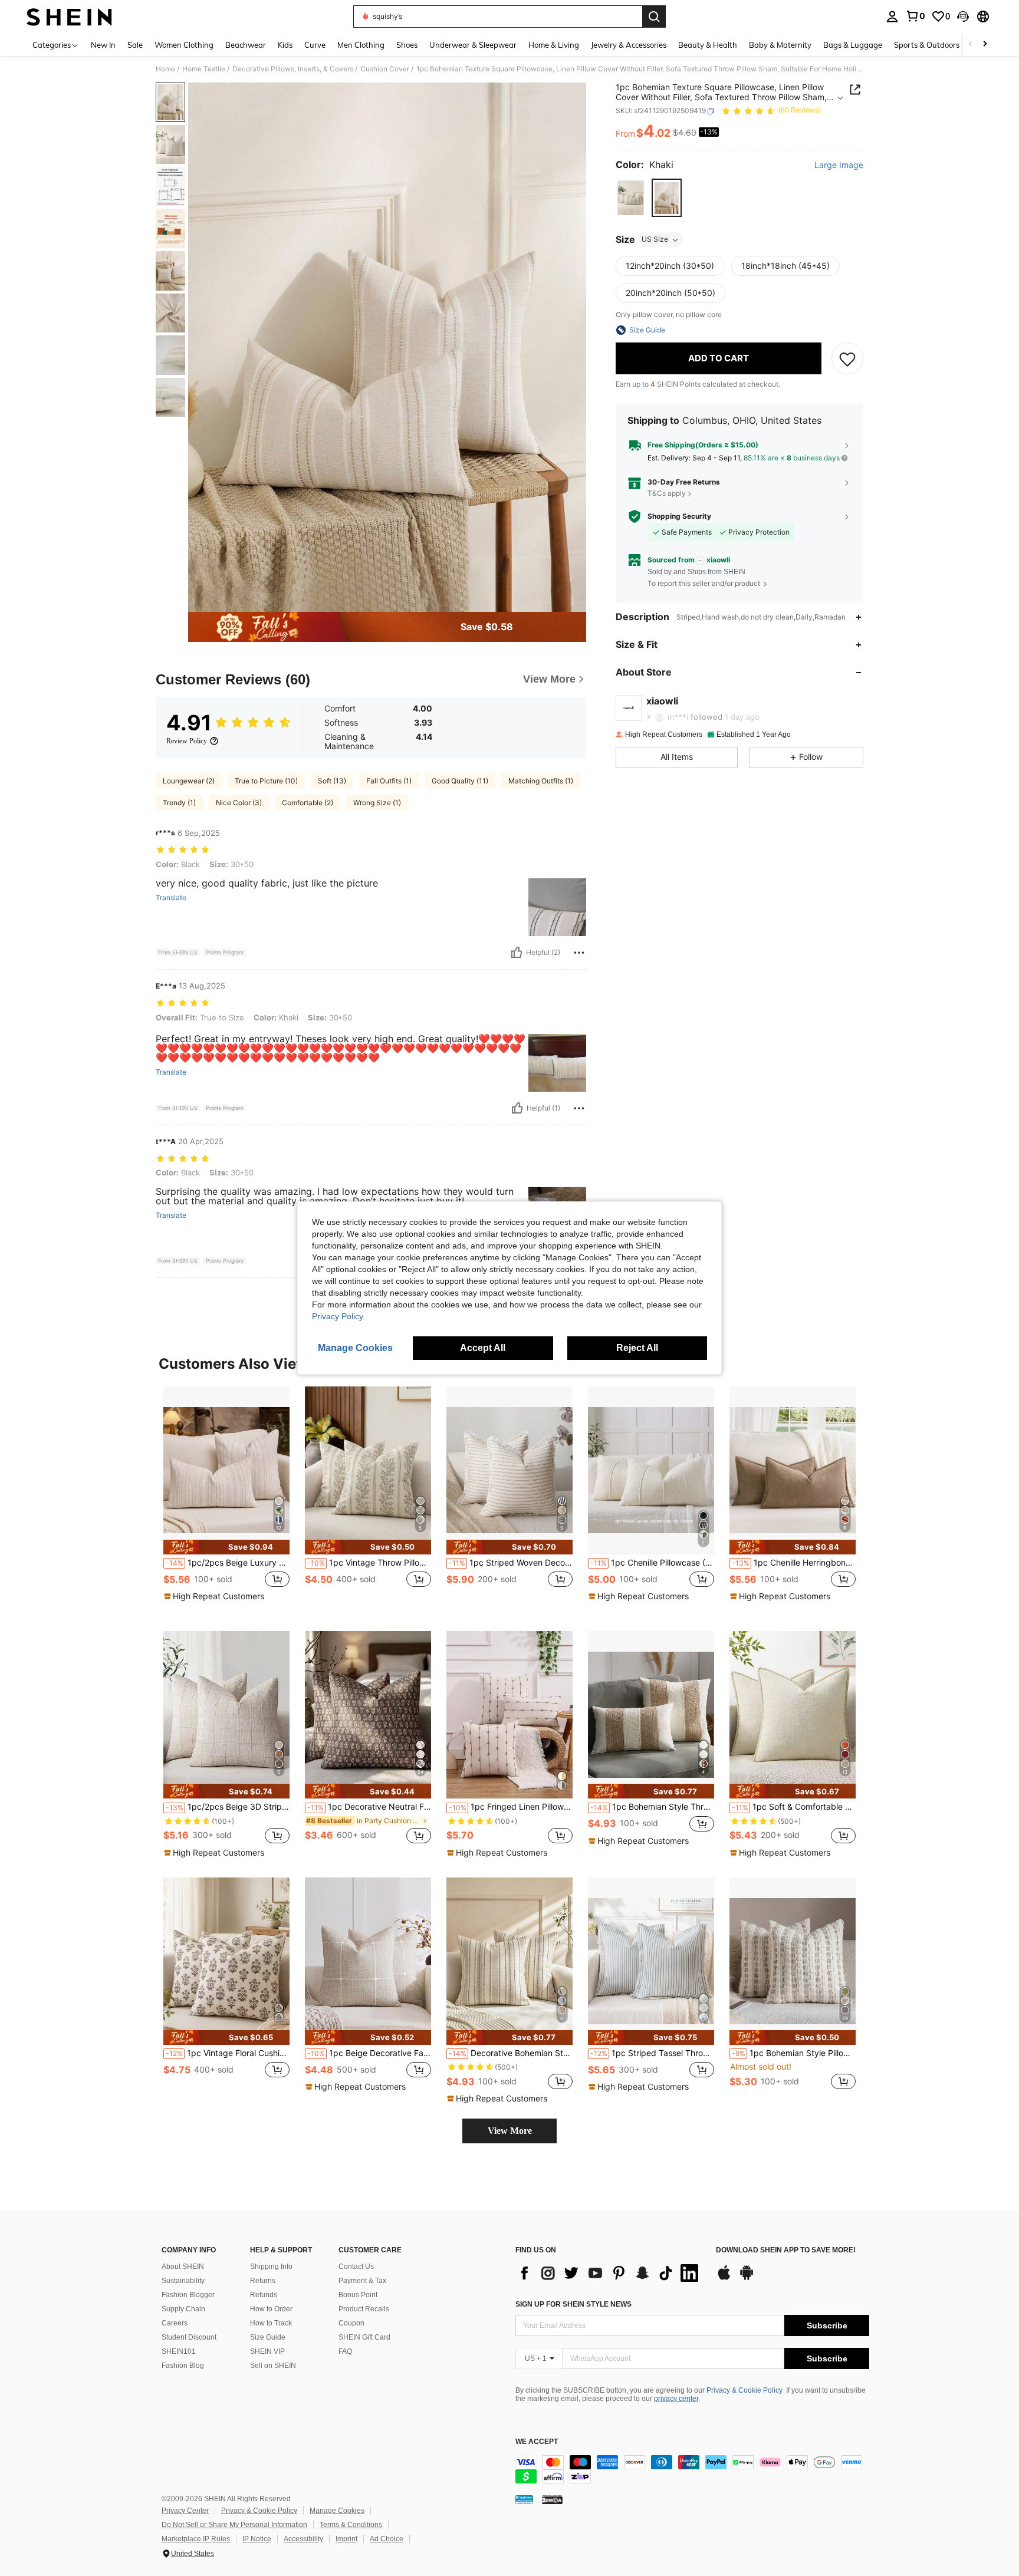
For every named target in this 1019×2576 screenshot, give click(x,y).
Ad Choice (387, 2539)
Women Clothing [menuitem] (184, 45)
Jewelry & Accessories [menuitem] (629, 45)
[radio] (631, 198)
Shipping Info (271, 2267)
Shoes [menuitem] (407, 45)
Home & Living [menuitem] (554, 45)
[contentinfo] (692, 2469)
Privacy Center (185, 2511)
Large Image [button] (839, 166)
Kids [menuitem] (285, 45)
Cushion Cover (385, 69)
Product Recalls (364, 2309)
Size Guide (268, 2337)
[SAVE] (847, 358)
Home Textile (204, 69)
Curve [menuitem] (315, 45)
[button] (963, 17)
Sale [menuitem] (135, 45)
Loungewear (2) (189, 781)
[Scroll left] (971, 45)
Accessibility (303, 2539)
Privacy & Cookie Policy (744, 2390)
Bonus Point (358, 2295)
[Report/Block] (579, 953)
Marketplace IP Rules (196, 2539)
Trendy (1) (179, 803)
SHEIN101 (179, 2351)
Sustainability (183, 2281)
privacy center (676, 2399)
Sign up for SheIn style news (573, 2304)
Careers (175, 2323)
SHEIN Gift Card (364, 2337)
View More (510, 2131)
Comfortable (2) (308, 803)
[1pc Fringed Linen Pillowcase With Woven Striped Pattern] (509, 1715)
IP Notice (257, 2539)
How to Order (271, 2309)
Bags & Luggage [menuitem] (853, 45)
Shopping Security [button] (679, 516)
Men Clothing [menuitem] (361, 45)
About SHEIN (183, 2267)
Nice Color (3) (239, 803)
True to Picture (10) (266, 781)
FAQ (345, 2351)
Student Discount (189, 2337)
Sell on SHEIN (273, 2366)
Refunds (264, 2295)
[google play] (747, 2278)
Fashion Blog (183, 2366)
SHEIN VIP (267, 2351)
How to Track (271, 2323)
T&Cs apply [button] (667, 494)
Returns (263, 2281)
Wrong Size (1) (377, 803)
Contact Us (356, 2267)
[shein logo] (69, 17)
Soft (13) (332, 781)
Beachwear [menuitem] (246, 45)
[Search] (654, 17)
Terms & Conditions (351, 2525)
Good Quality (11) (460, 781)
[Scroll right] (985, 45)
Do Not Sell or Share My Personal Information (234, 2525)
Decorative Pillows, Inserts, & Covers (293, 69)
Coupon (351, 2323)
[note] (226, 1547)
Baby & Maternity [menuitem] (780, 45)
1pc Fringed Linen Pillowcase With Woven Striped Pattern (511, 1807)
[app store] (724, 2278)
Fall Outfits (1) (389, 781)
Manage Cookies (337, 2511)
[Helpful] (517, 953)
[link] (915, 16)
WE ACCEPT (537, 2442)
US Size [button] (655, 240)
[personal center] (892, 17)
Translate (171, 898)
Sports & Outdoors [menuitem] (927, 45)
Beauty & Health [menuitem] (708, 45)
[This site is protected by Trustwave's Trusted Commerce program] (524, 2499)
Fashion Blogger (188, 2295)
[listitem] (226, 1499)
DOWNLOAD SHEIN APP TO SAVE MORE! (786, 2250)
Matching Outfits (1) (541, 781)
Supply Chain (183, 2309)
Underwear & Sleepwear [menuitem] (473, 45)
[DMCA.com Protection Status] (552, 2499)
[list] (610, 2273)
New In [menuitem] (103, 45)
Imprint (346, 2539)
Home (165, 69)
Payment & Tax (362, 2281)
